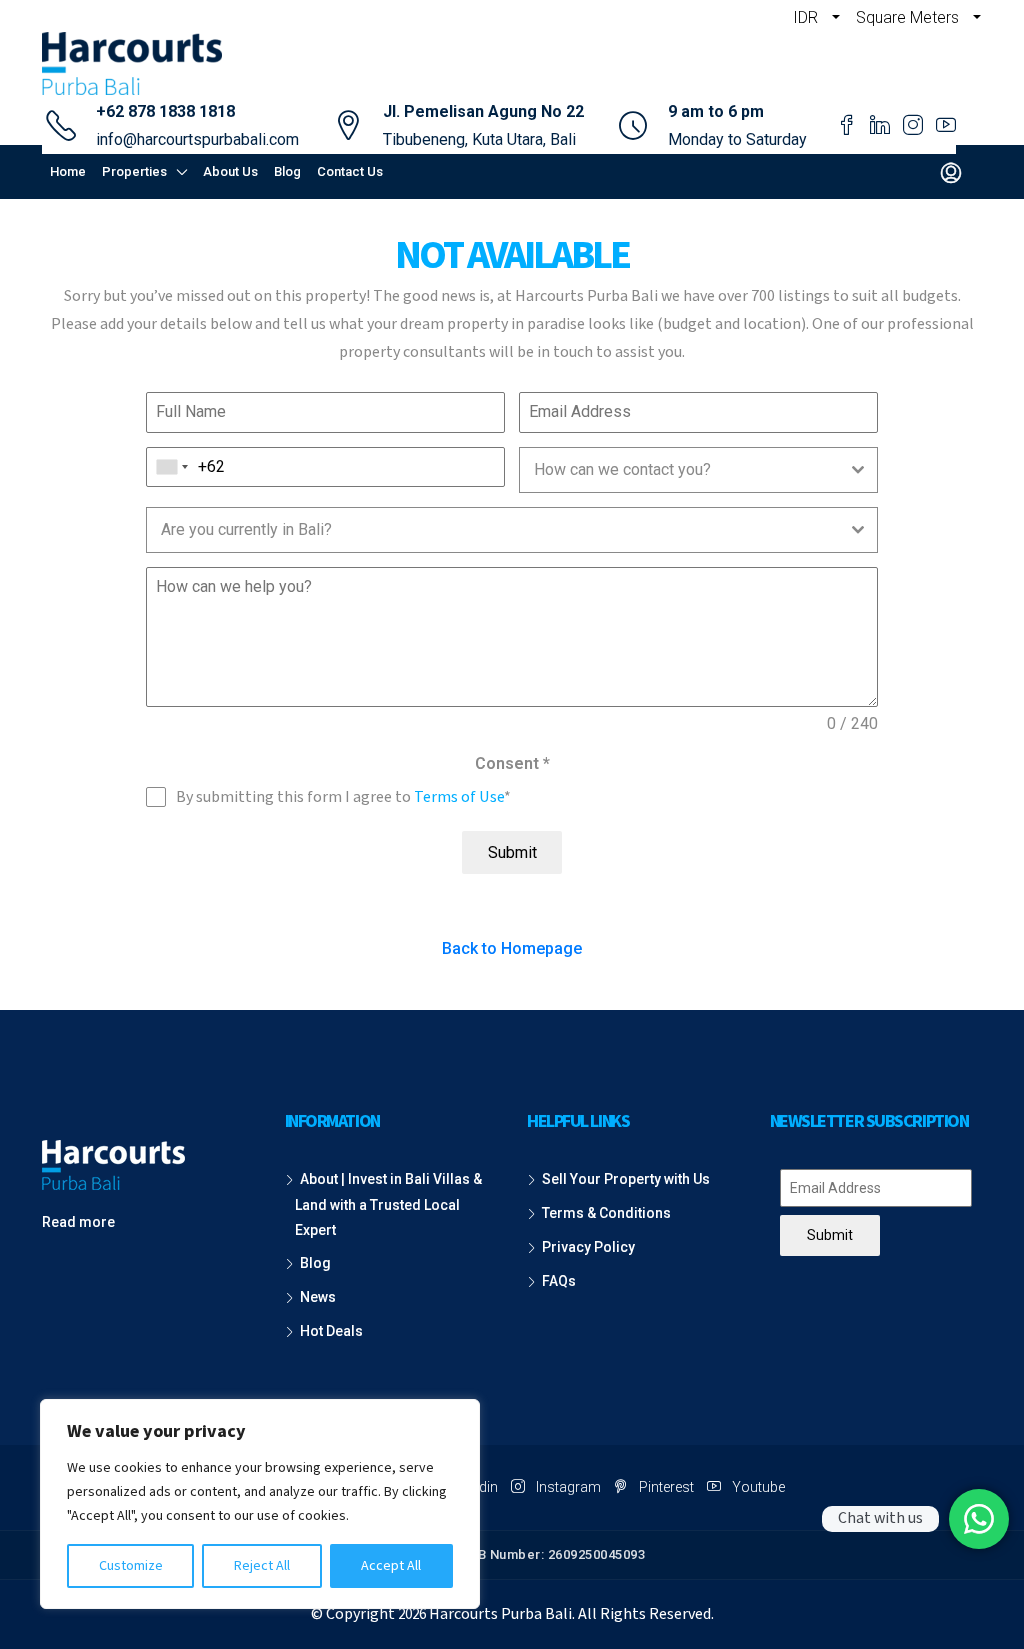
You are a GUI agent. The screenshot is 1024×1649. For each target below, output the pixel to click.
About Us (230, 171)
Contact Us (350, 171)
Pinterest (666, 1487)
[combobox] (172, 467)
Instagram (568, 1487)
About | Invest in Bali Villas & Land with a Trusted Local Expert (388, 1204)
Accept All (391, 1566)
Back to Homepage (512, 948)
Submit (512, 852)
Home (68, 171)
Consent (512, 763)
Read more (78, 1222)
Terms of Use (459, 797)
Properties (134, 171)
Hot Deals (331, 1331)
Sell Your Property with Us (626, 1179)
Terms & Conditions (606, 1213)
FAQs (559, 1281)
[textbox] (679, 470)
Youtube (757, 1487)
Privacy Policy (588, 1247)
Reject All (262, 1566)
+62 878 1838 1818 (165, 111)
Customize (131, 1566)
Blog (287, 171)
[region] (260, 1504)
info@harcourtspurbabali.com (197, 139)
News (318, 1297)
